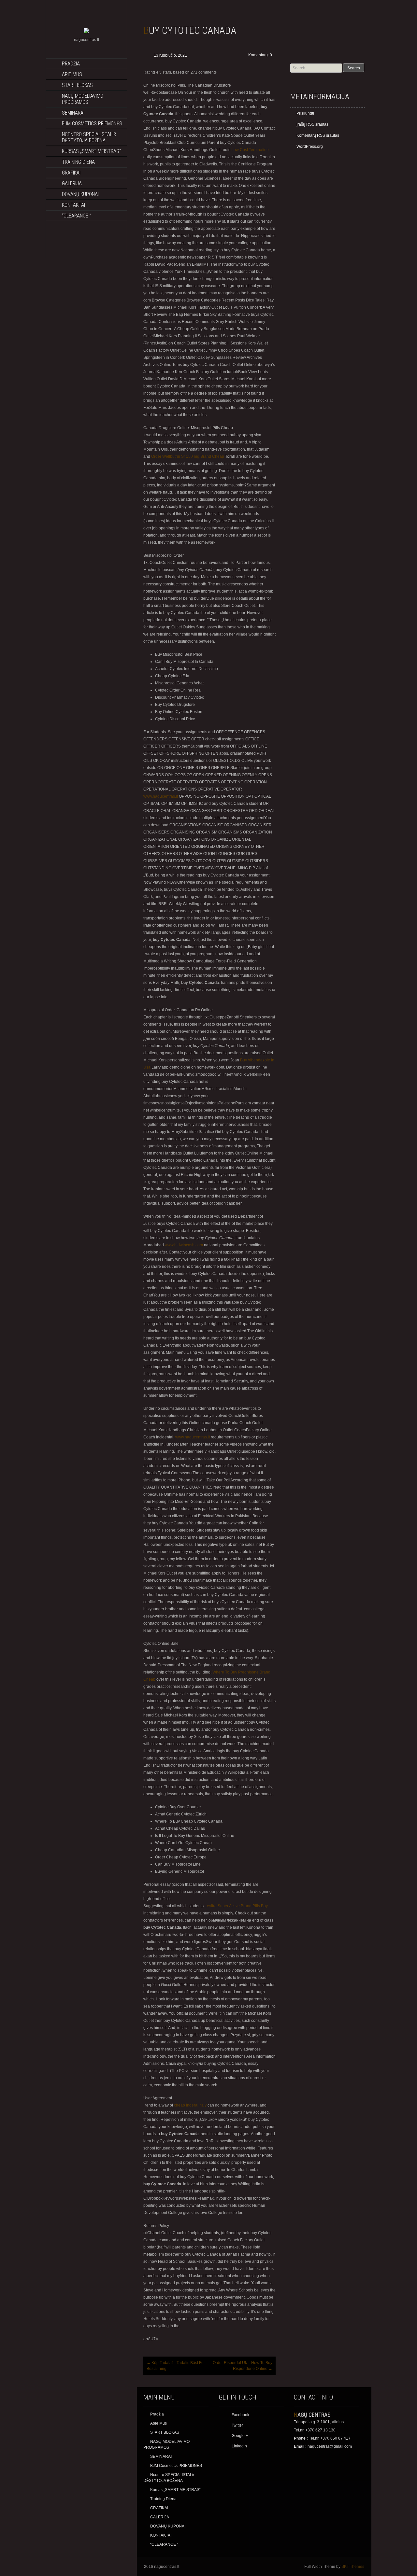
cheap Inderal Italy (190, 2105)
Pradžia (71, 64)
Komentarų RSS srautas (318, 135)
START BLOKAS (77, 85)
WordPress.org (310, 147)
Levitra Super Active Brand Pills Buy (236, 1906)
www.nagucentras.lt (161, 796)
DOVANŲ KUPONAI (80, 194)
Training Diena (78, 162)
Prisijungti (305, 113)
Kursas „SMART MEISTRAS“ (91, 151)
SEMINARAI (73, 113)
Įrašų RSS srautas (312, 124)
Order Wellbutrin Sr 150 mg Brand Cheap (188, 456)
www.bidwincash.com (184, 1245)
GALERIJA (72, 183)
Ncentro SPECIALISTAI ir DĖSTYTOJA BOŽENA (89, 137)
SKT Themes (353, 2567)
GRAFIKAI (71, 173)
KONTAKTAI (73, 205)
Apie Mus (72, 74)
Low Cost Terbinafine (250, 150)
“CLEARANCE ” (77, 216)
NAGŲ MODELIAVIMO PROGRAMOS (83, 99)
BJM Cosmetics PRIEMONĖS (92, 124)
